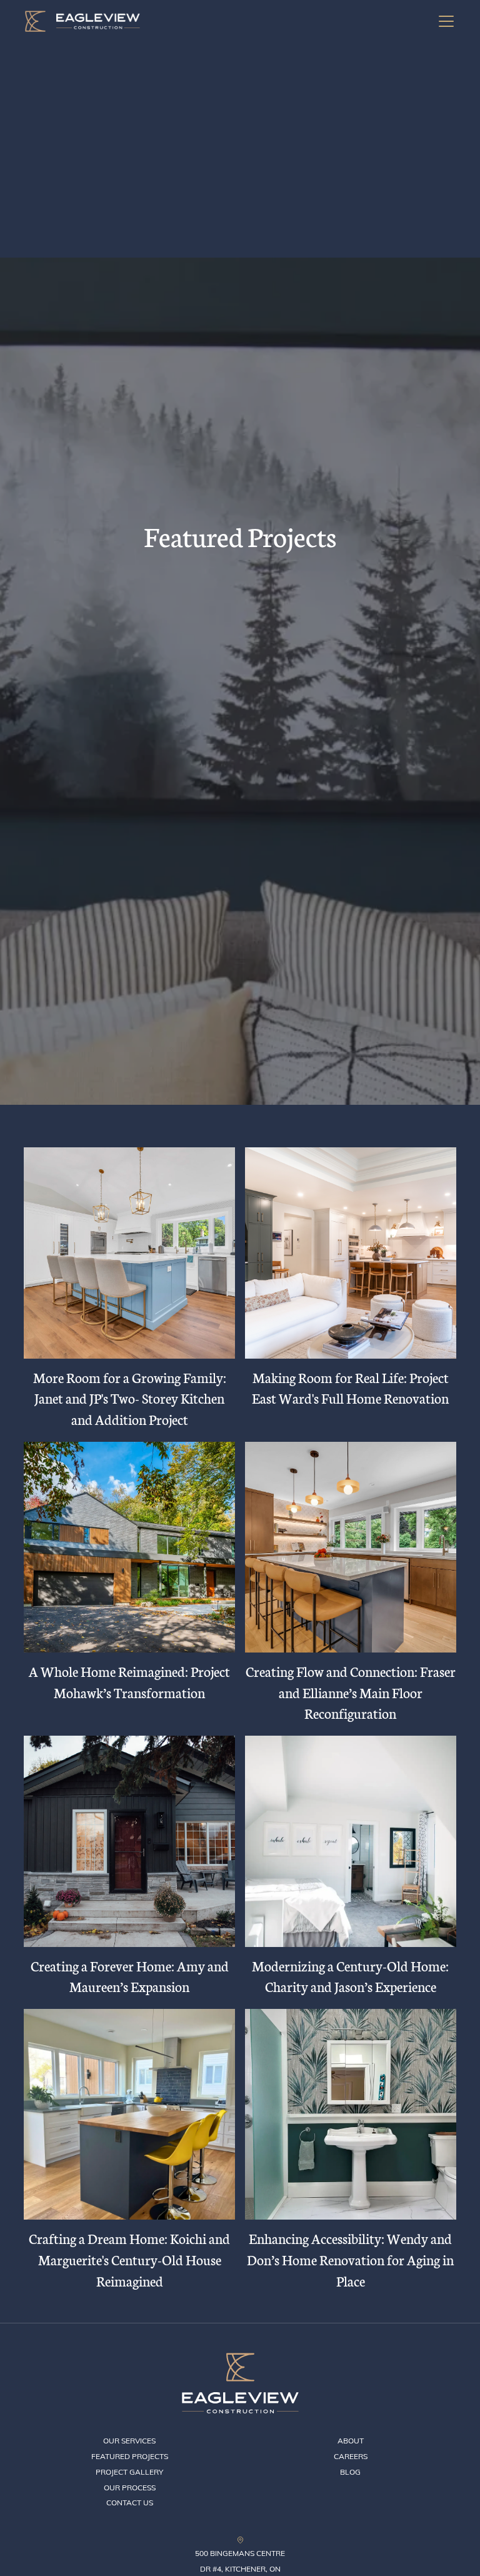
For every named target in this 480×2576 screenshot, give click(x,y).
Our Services (129, 2441)
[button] (444, 21)
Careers (351, 2456)
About (351, 2441)
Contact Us (130, 2503)
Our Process (130, 2488)
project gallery (129, 2472)
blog (350, 2472)
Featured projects (130, 2456)
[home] (82, 21)
